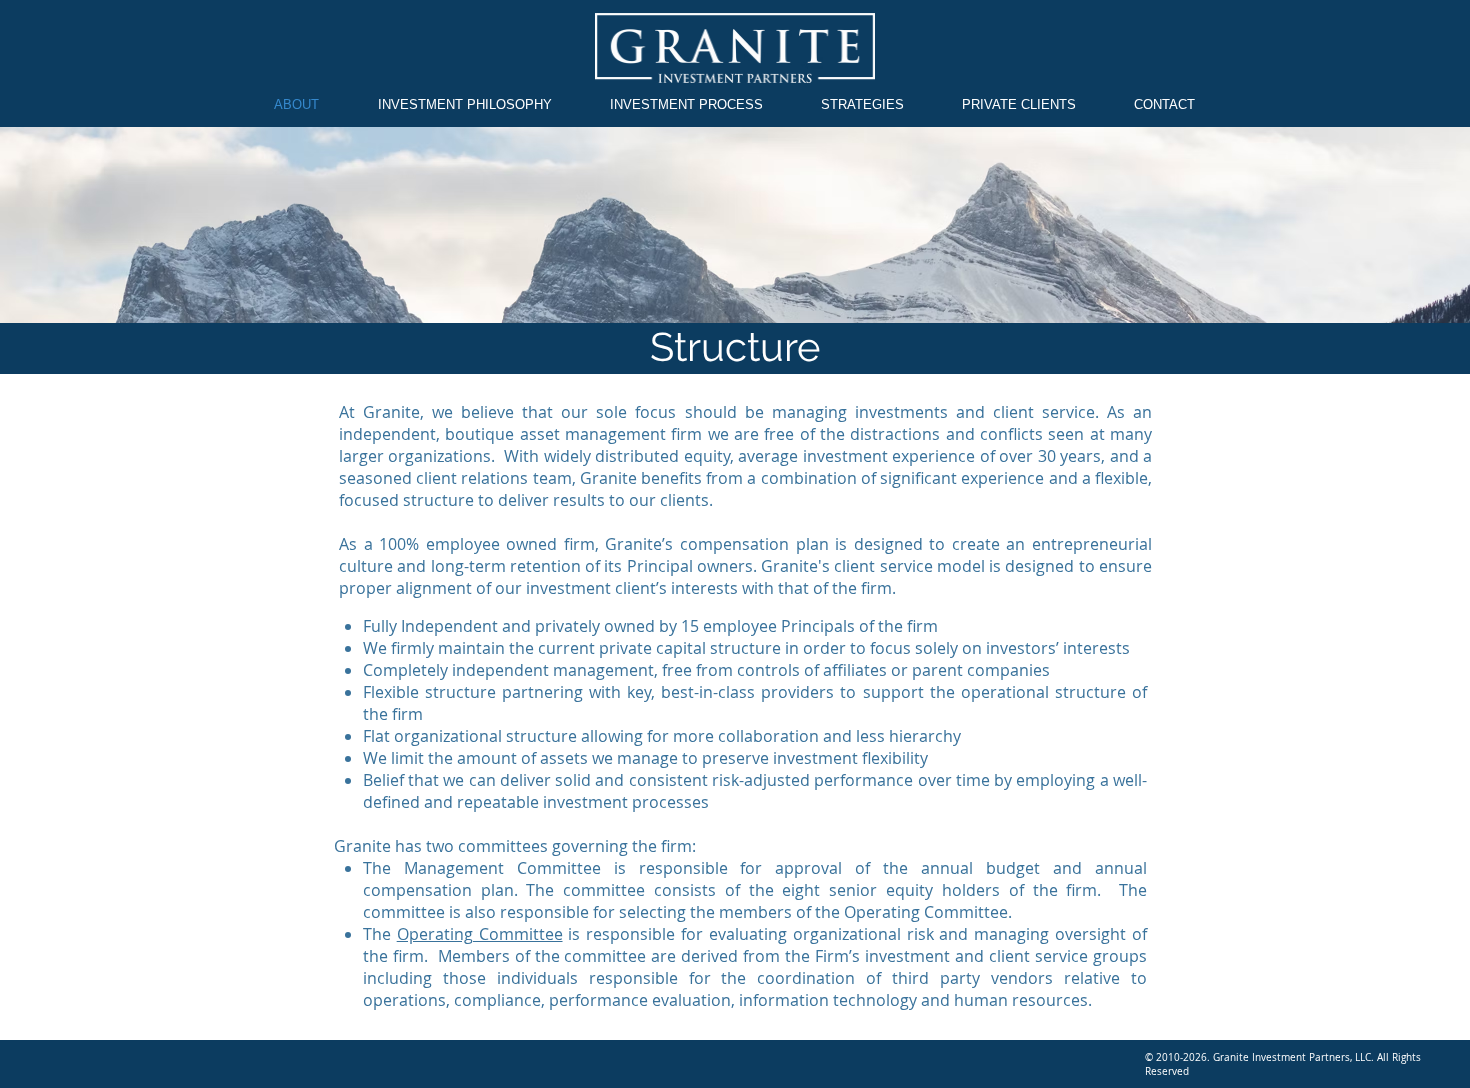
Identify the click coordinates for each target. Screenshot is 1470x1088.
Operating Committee (480, 934)
